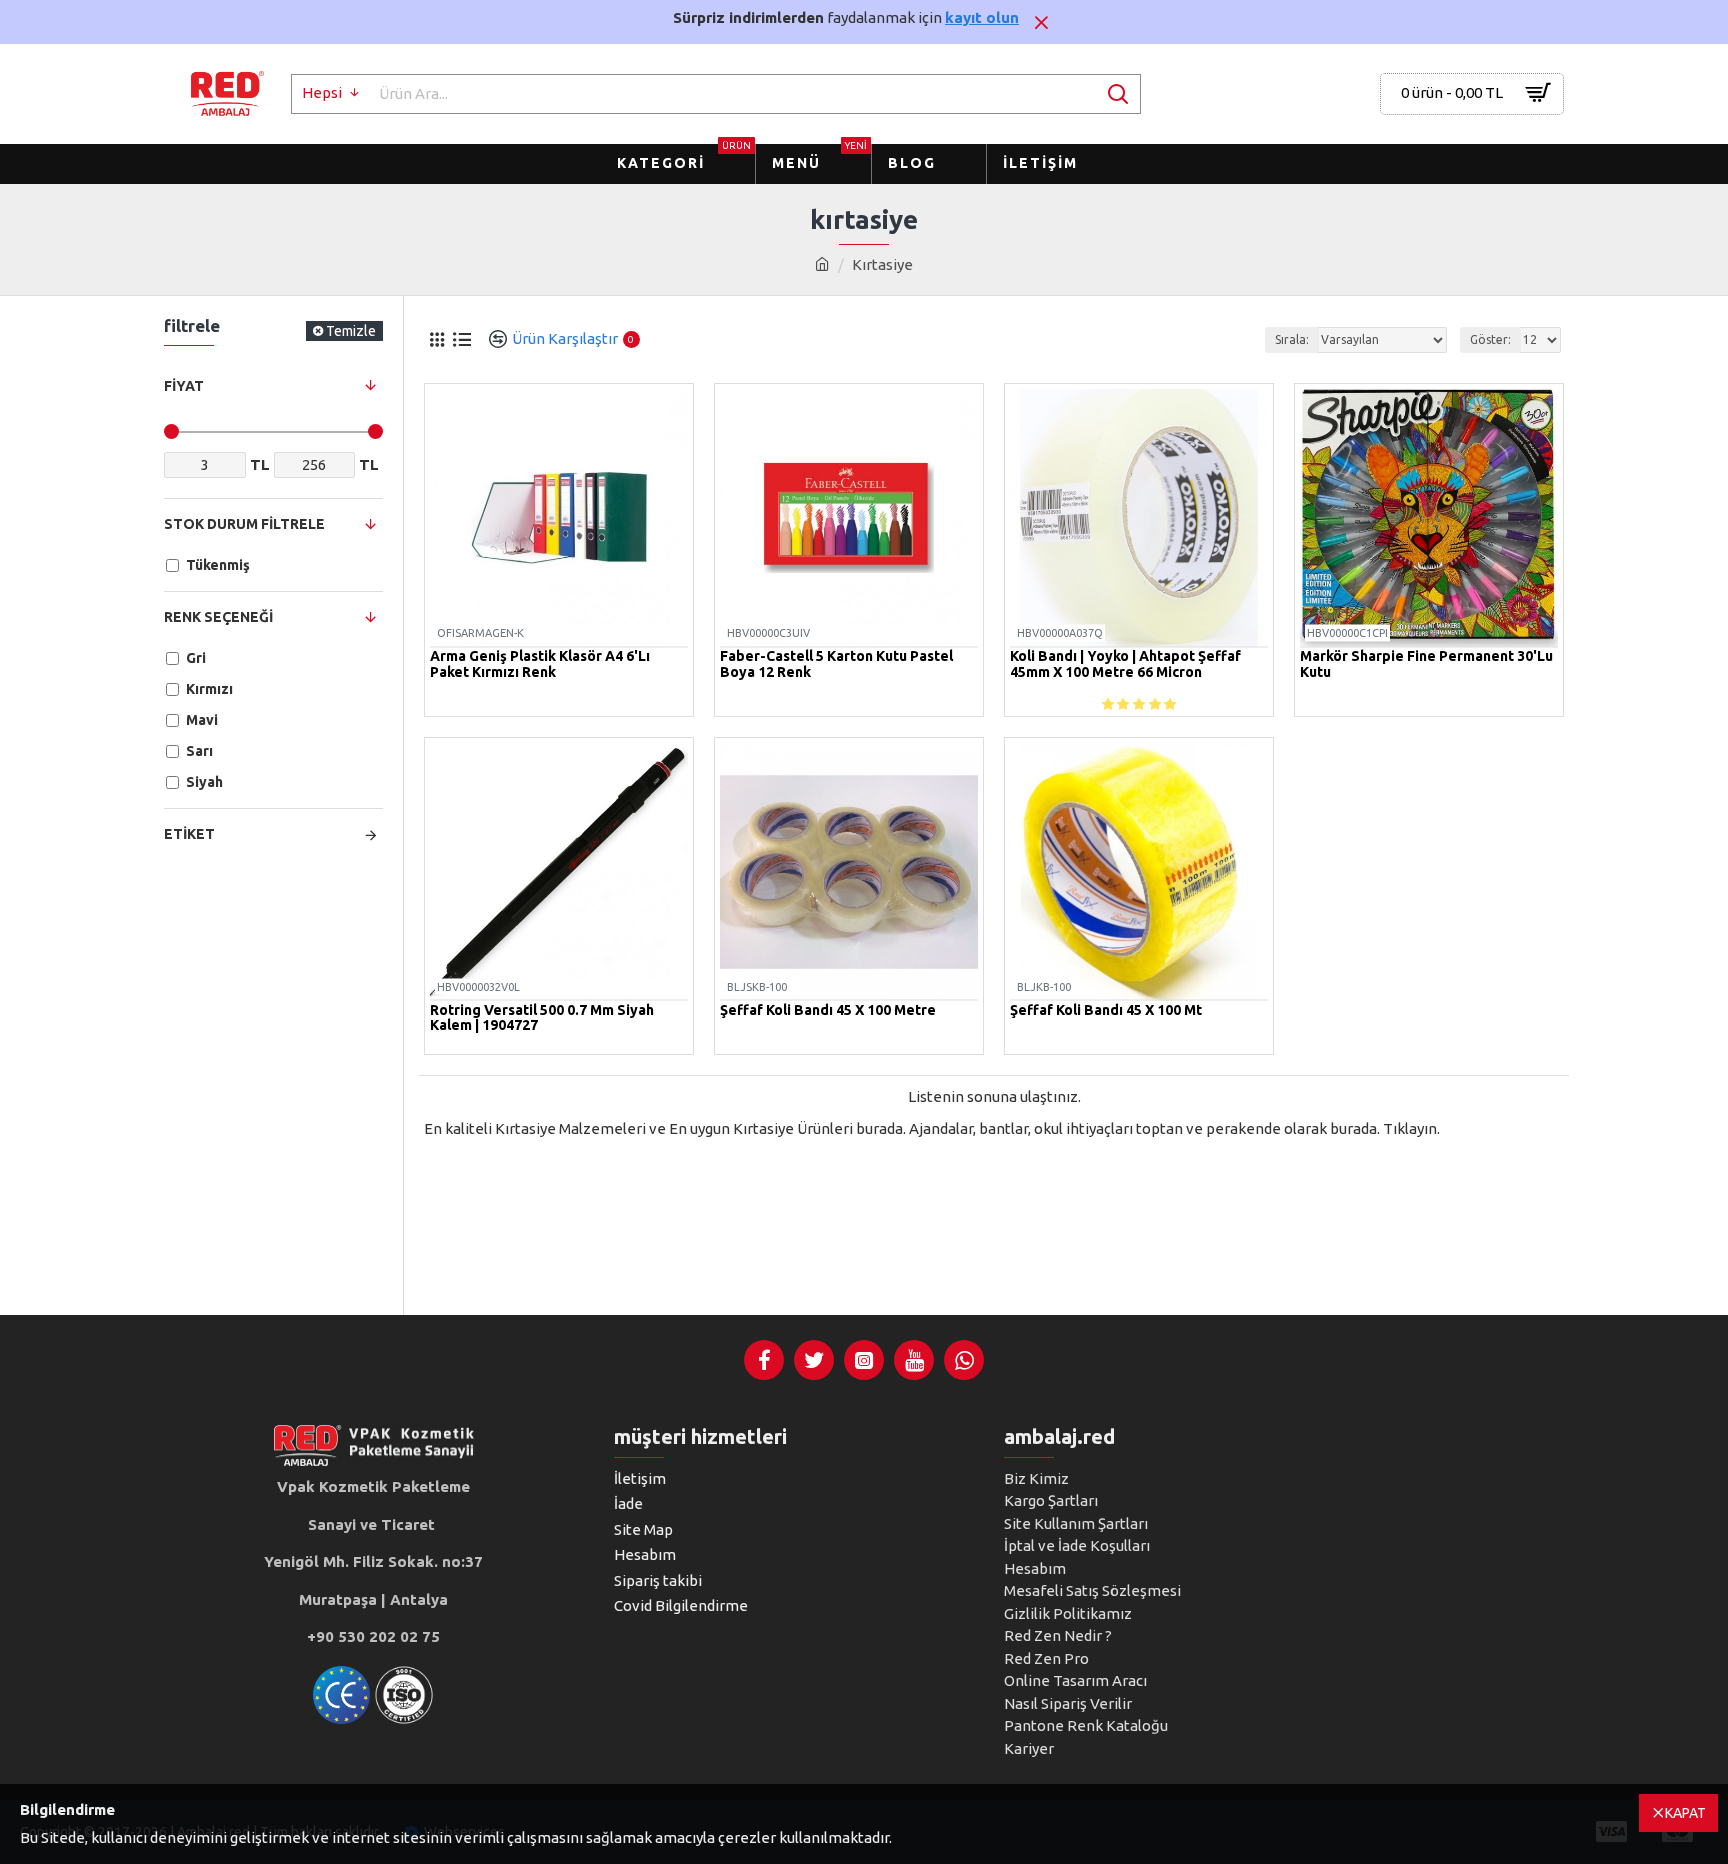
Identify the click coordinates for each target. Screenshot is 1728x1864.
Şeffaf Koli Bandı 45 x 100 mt (1106, 1010)
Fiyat (184, 386)
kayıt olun (982, 17)
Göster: (1490, 339)
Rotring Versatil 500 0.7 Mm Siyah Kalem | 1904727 (542, 1018)
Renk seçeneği (218, 617)
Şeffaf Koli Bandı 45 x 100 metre (828, 1010)
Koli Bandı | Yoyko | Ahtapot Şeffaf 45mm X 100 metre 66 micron (1125, 664)
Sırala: (1292, 339)
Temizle (351, 331)
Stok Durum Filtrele (244, 524)
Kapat (1685, 1813)
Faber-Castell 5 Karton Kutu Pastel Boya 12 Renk (836, 664)
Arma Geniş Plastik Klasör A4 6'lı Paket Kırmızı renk (540, 664)
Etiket (189, 834)
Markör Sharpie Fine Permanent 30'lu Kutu (1426, 664)
